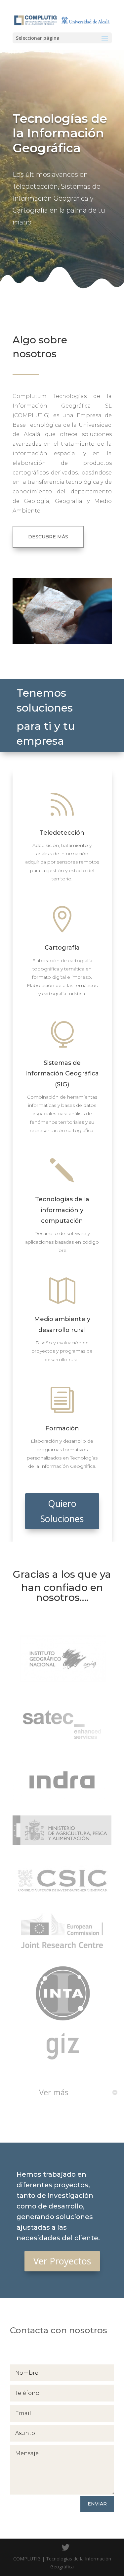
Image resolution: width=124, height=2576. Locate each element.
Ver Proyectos (62, 2261)
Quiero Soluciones (62, 1511)
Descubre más (48, 537)
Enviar (97, 2504)
